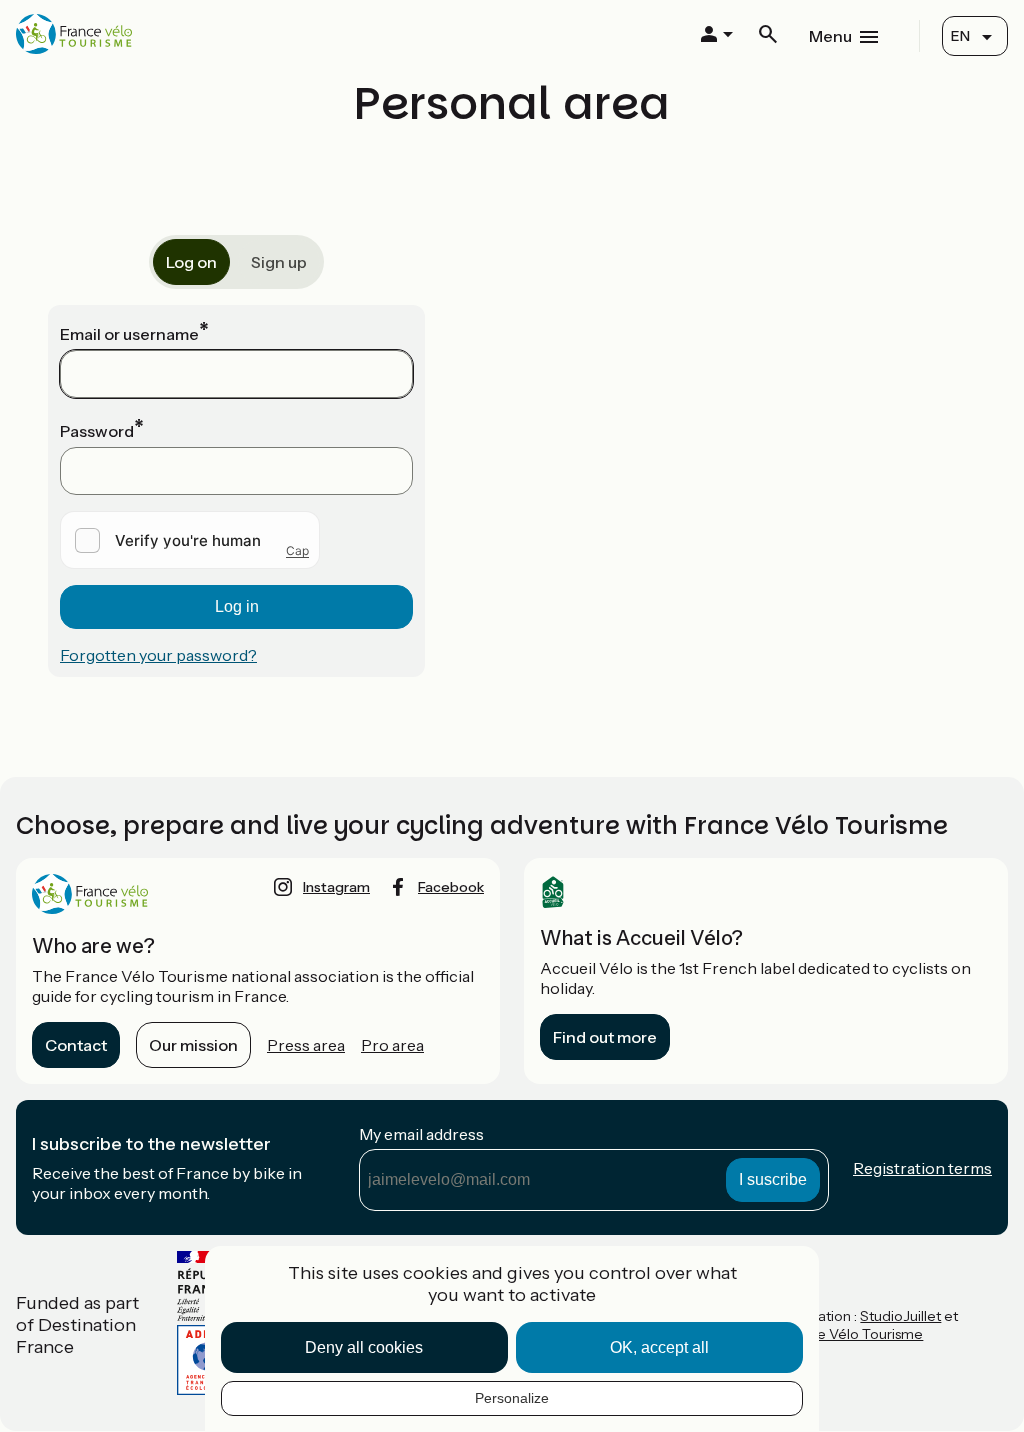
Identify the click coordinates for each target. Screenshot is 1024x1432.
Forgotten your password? (158, 655)
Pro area (392, 1045)
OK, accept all (659, 1347)
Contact (76, 1045)
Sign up (279, 262)
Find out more (605, 1037)
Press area (306, 1045)
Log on (191, 262)
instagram (336, 887)
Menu (830, 36)
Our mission (193, 1045)
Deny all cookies (364, 1347)
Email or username (129, 334)
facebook (451, 887)
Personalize (512, 1398)
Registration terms (922, 1168)
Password (97, 431)
